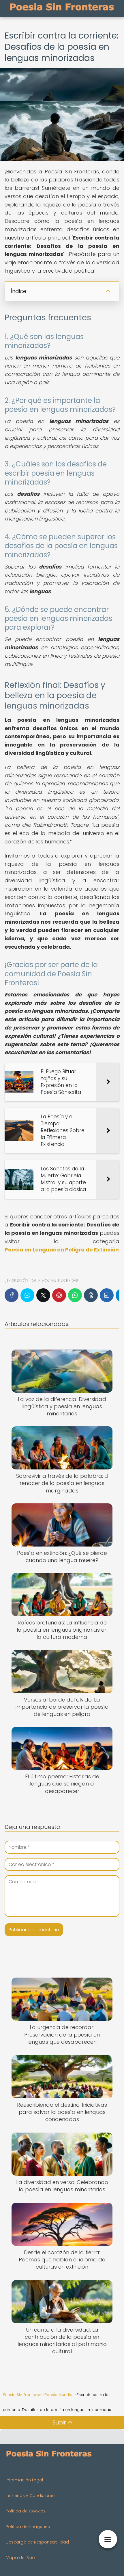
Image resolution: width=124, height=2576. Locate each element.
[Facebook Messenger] (27, 1295)
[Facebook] (12, 1295)
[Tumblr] (91, 1295)
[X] (43, 1295)
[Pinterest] (59, 1295)
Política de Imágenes (28, 2527)
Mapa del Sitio (20, 2558)
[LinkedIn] (107, 1295)
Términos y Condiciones (31, 2495)
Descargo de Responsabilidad (37, 2542)
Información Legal (24, 2480)
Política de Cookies (26, 2511)
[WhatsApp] (75, 1295)
